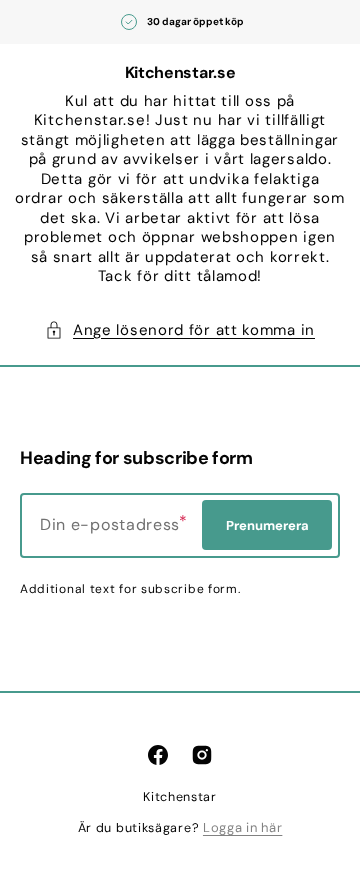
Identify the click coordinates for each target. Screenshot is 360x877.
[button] (180, 331)
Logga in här (242, 827)
